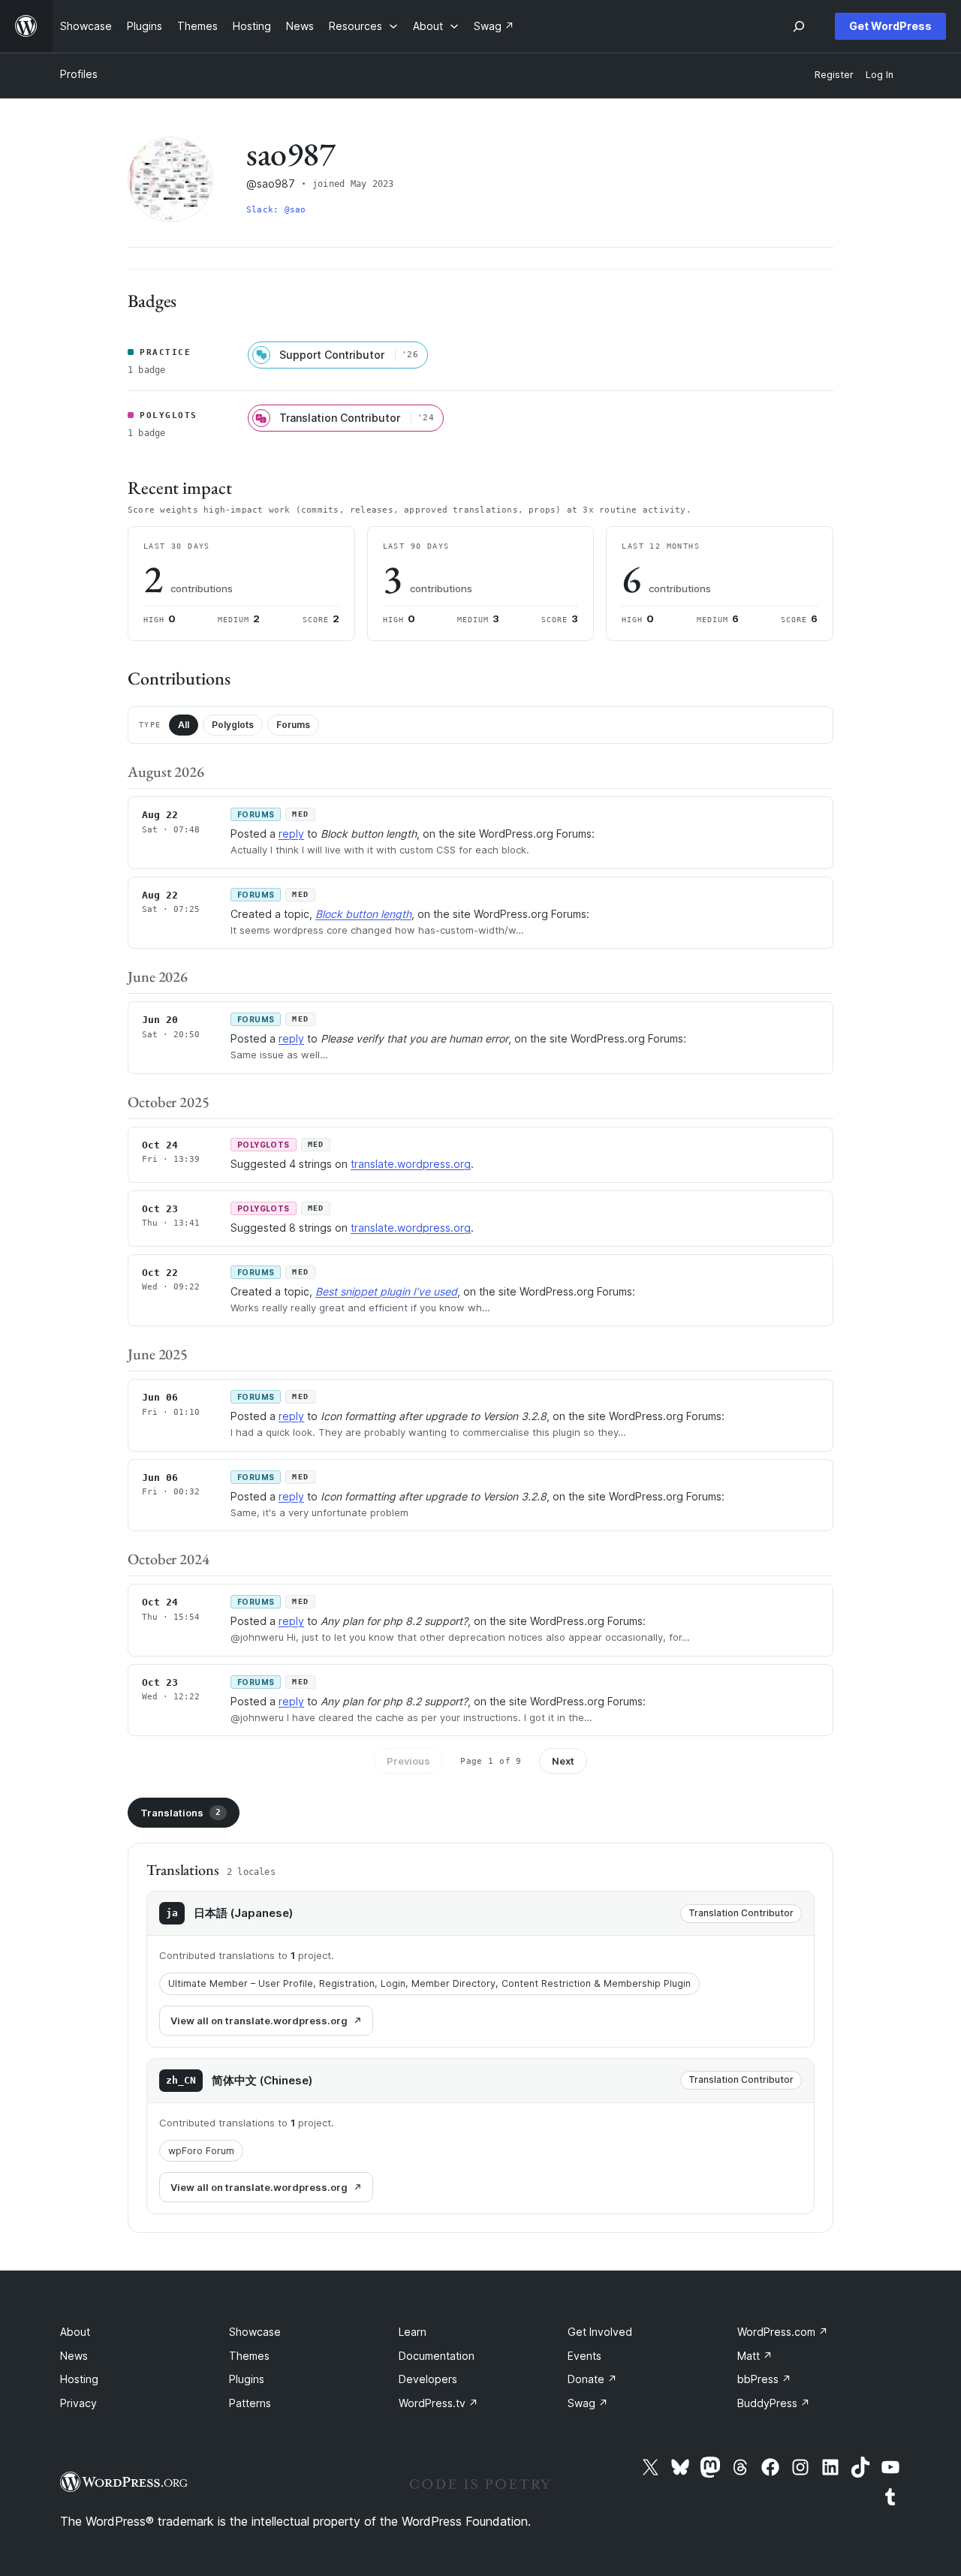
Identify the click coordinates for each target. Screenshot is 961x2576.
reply (291, 834)
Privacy (78, 2403)
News (74, 2356)
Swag (588, 2403)
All (184, 725)
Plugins (247, 2379)
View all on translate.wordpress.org (259, 2021)
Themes (249, 2356)
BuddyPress (774, 2403)
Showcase (255, 2332)
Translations (181, 1813)
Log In (880, 75)
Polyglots (233, 725)
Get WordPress (890, 26)
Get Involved (600, 2332)
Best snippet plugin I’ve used (386, 1291)
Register (834, 75)
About (75, 2332)
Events (584, 2356)
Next (563, 1761)
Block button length (363, 914)
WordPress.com (783, 2332)
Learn (413, 2332)
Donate (592, 2379)
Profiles (79, 74)
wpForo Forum (201, 2151)
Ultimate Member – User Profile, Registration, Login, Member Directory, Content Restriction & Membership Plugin (429, 1983)
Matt (755, 2356)
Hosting (79, 2379)
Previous (408, 1761)
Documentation (437, 2356)
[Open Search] (799, 26)
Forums (293, 725)
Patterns (250, 2403)
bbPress (764, 2379)
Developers (428, 2379)
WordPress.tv (438, 2403)
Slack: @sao (276, 210)
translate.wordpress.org (411, 1164)
